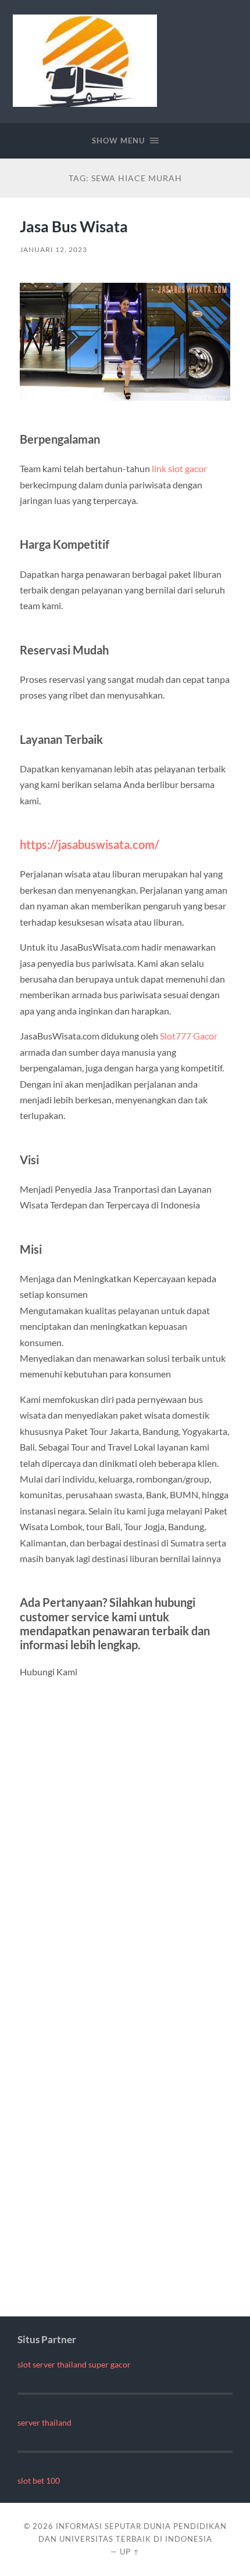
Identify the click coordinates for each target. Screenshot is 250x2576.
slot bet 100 (39, 2481)
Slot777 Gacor (189, 1036)
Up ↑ (130, 2552)
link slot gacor (179, 468)
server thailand (44, 2423)
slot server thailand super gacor (74, 2365)
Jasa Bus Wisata (74, 226)
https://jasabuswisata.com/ (90, 844)
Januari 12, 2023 (53, 249)
